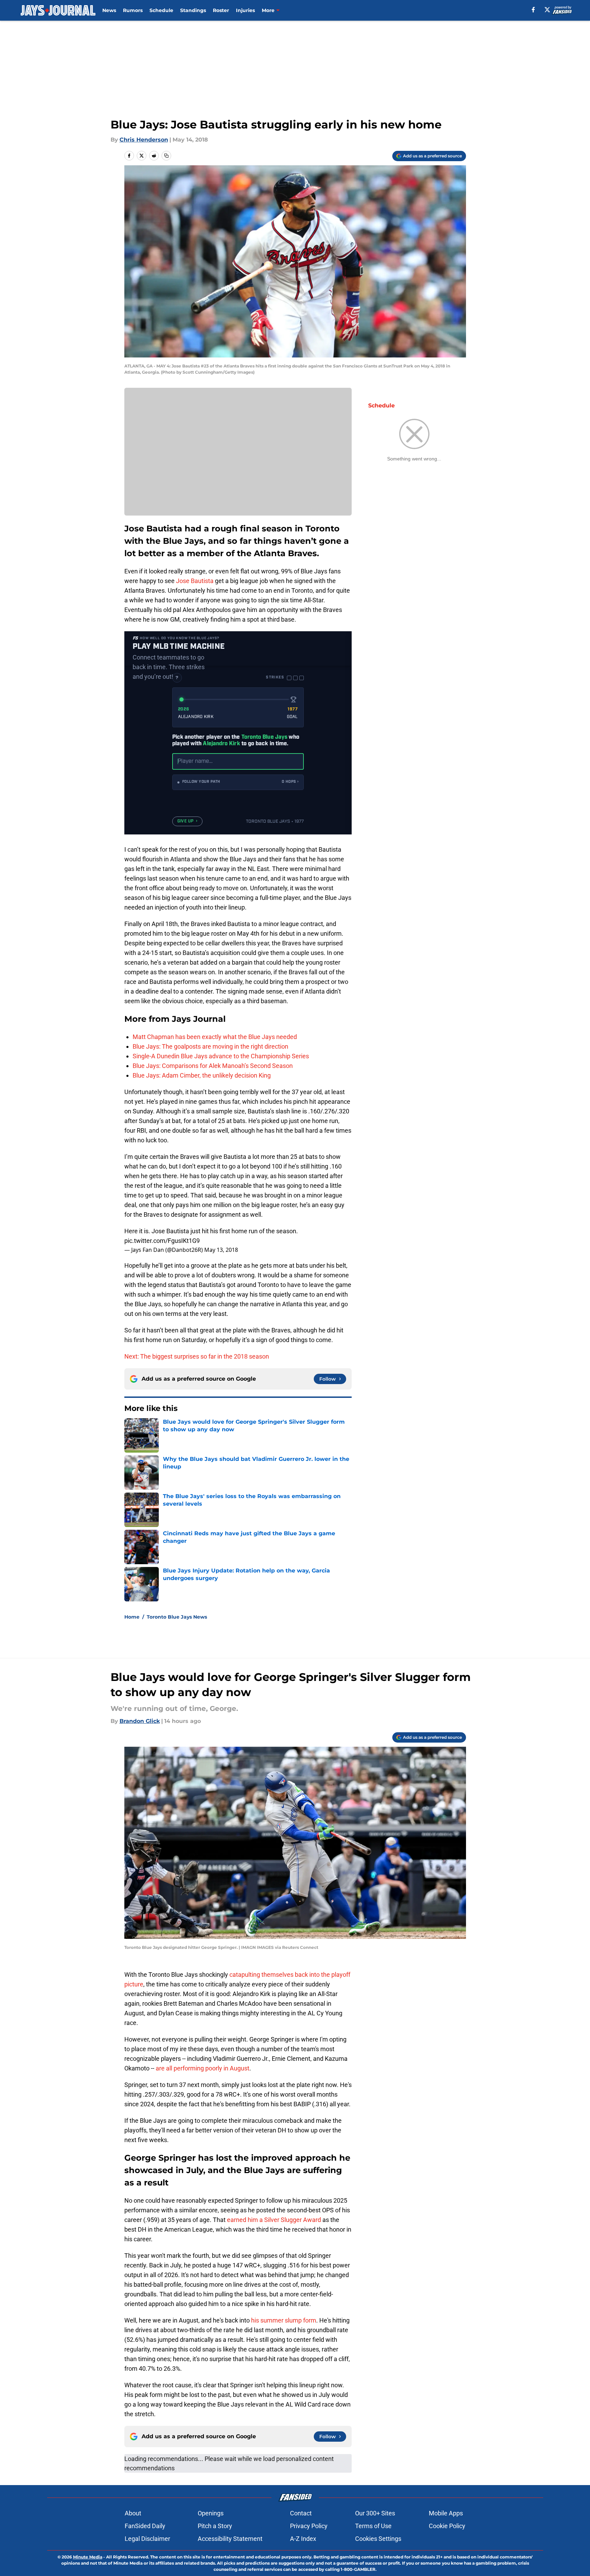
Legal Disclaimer (147, 2539)
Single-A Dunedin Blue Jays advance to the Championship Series (221, 1056)
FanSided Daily (145, 2526)
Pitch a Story (215, 2526)
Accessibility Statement (230, 2539)
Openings (211, 2513)
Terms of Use (373, 2526)
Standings (193, 10)
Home (132, 1617)
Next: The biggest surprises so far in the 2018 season (197, 1356)
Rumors (133, 10)
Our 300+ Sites (375, 2513)
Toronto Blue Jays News (177, 1617)
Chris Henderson (144, 140)
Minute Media (88, 2557)
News (109, 10)
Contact (301, 2513)
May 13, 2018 (221, 1250)
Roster (221, 10)
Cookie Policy (447, 2526)
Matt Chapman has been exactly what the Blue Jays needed (215, 1037)
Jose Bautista (195, 581)
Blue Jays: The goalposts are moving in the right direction (210, 1046)
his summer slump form (284, 2320)
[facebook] (533, 10)
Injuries (245, 10)
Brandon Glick (140, 1721)
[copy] (166, 156)
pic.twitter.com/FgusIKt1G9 (162, 1241)
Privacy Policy (309, 2526)
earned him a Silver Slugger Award (274, 2220)
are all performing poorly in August (203, 2068)
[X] (547, 10)
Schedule (161, 10)
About (133, 2513)
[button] (238, 782)
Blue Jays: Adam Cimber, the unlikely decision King (202, 1075)
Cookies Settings (378, 2539)
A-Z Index (303, 2539)
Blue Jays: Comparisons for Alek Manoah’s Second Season (213, 1066)
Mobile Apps (446, 2513)
